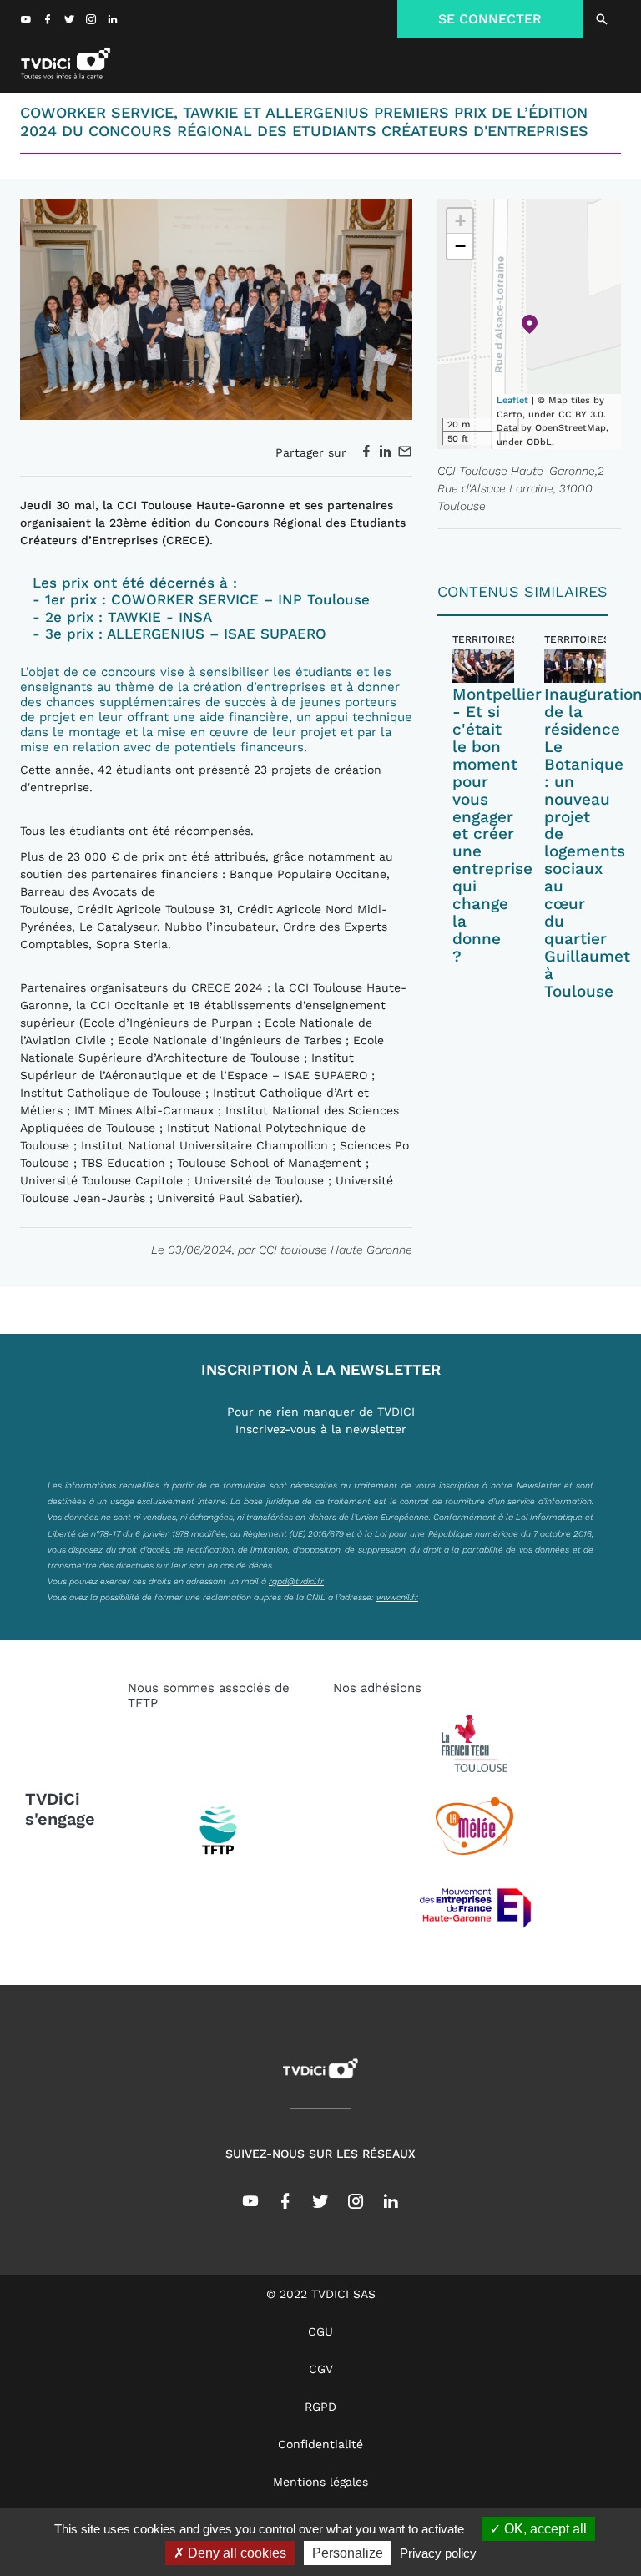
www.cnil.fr (397, 1597)
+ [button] (460, 221)
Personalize (348, 2553)
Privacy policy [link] (438, 2553)
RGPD (320, 2407)
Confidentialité (320, 2444)
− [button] (460, 246)
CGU (320, 2331)
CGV (321, 2369)
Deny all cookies (235, 2553)
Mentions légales (320, 2482)
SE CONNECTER (490, 19)
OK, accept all (544, 2529)
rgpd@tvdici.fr (296, 1581)
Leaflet (512, 400)
